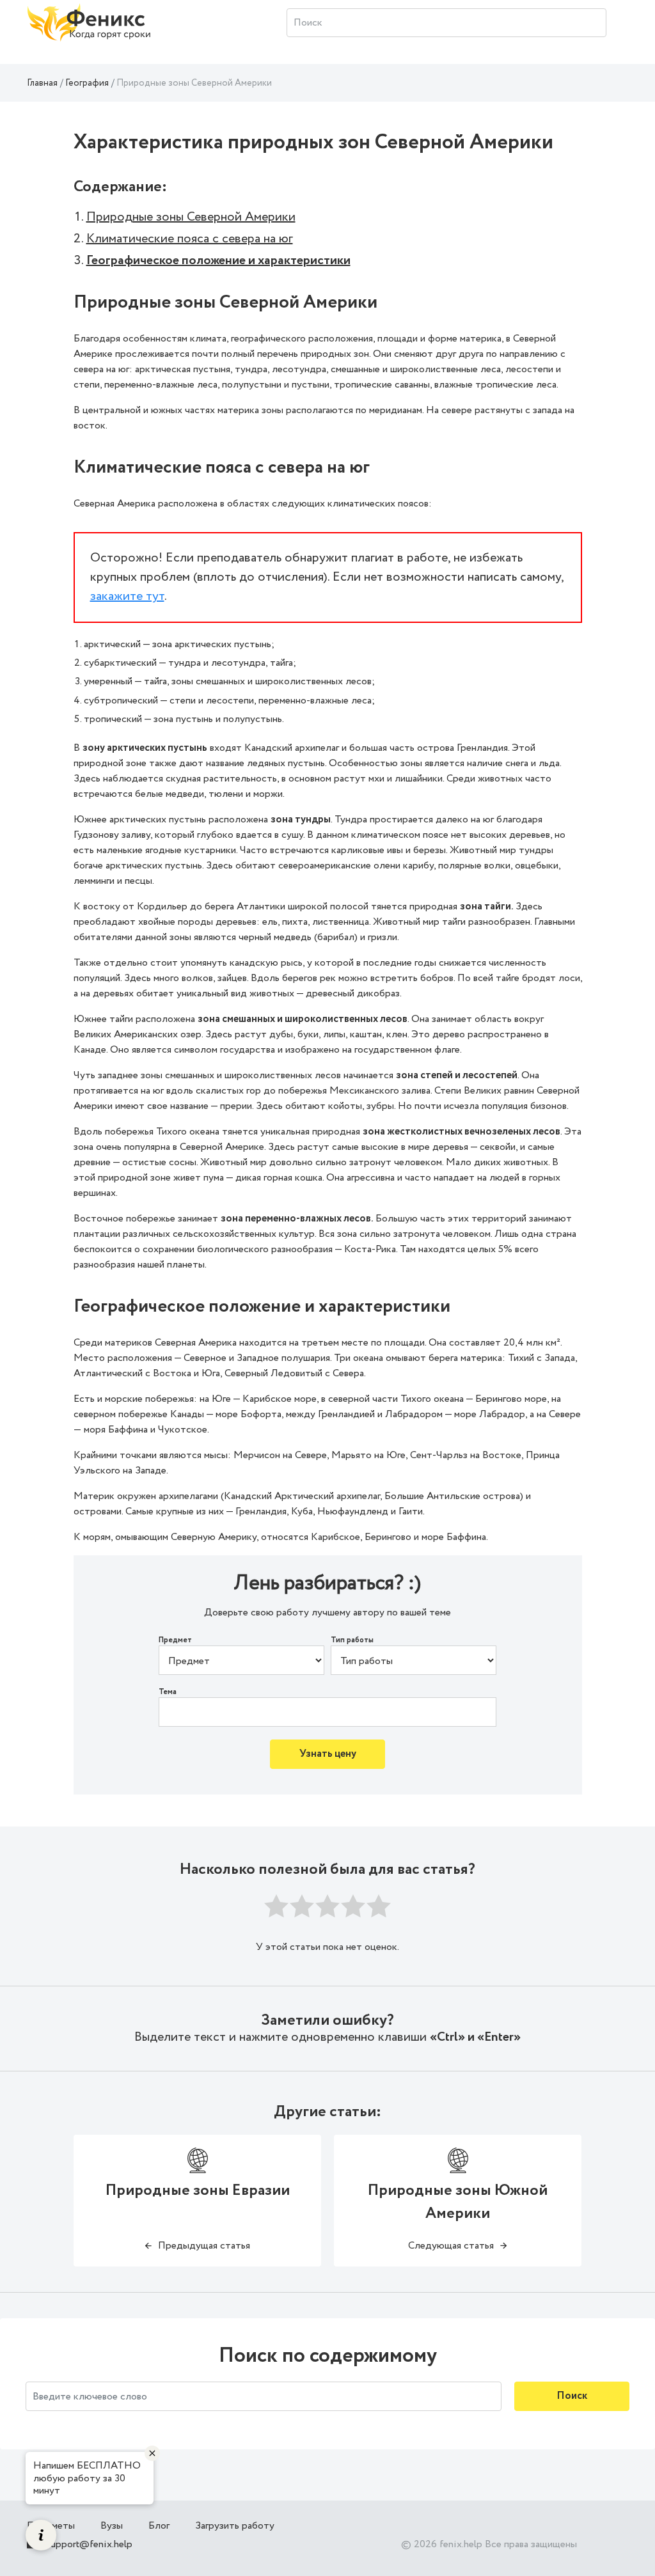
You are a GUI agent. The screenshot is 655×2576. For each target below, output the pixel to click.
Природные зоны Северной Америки (191, 217)
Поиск (572, 2396)
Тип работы (352, 1640)
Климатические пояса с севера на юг (190, 239)
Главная (42, 83)
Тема (168, 1692)
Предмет (175, 1640)
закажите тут (127, 596)
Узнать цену (328, 1754)
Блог (159, 2526)
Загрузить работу (235, 2526)
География (87, 83)
